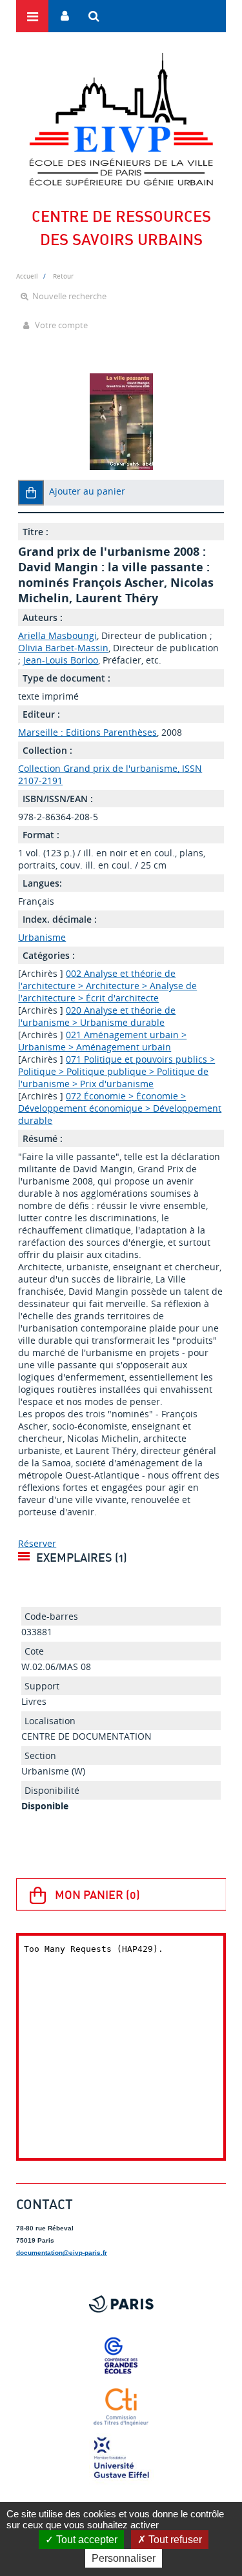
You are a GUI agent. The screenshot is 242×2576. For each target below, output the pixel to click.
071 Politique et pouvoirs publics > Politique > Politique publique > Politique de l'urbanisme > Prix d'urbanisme (116, 1071)
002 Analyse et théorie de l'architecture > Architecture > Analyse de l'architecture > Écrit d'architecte (107, 986)
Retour (63, 276)
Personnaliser (124, 2558)
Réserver (37, 1543)
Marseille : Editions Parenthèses (87, 732)
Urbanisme (42, 937)
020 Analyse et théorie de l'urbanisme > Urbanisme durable (97, 1016)
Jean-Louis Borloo (61, 660)
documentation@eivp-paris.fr (62, 2253)
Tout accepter (86, 2540)
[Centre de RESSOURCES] (121, 119)
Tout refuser (174, 2540)
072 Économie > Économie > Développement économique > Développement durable (120, 1108)
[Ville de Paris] (121, 2304)
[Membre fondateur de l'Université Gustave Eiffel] (121, 2459)
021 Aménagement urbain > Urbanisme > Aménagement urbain (102, 1041)
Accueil (27, 276)
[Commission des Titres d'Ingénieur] (121, 2407)
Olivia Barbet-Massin (63, 648)
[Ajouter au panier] (31, 493)
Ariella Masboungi (57, 635)
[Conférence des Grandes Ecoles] (121, 2355)
